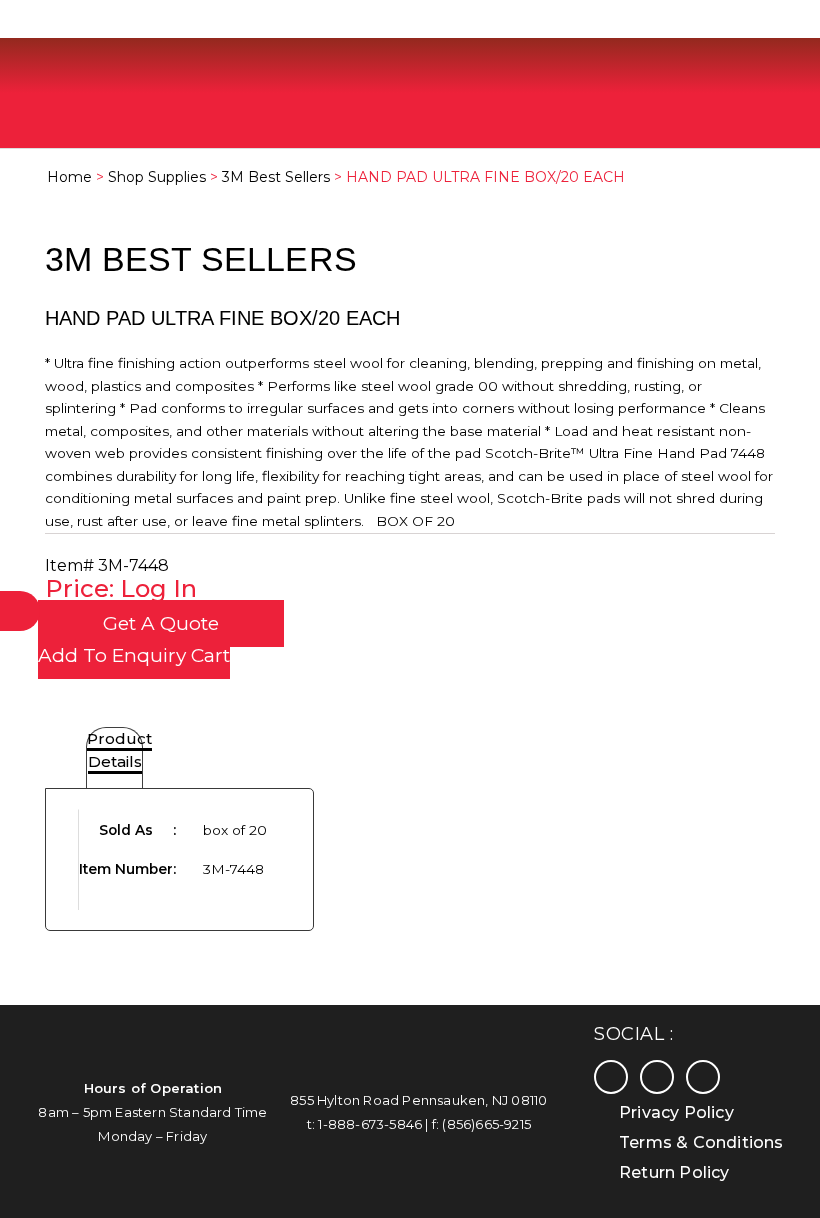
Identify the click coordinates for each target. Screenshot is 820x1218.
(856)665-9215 (486, 1124)
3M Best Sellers (276, 177)
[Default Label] (703, 1076)
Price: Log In (121, 588)
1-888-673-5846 (370, 1124)
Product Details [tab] (119, 750)
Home (69, 177)
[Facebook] (611, 1076)
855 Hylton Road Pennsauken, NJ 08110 (418, 1100)
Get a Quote (161, 623)
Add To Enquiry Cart (134, 655)
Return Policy (674, 1172)
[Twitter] (657, 1076)
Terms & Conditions (701, 1142)
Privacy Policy (676, 1112)
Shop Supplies (157, 177)
